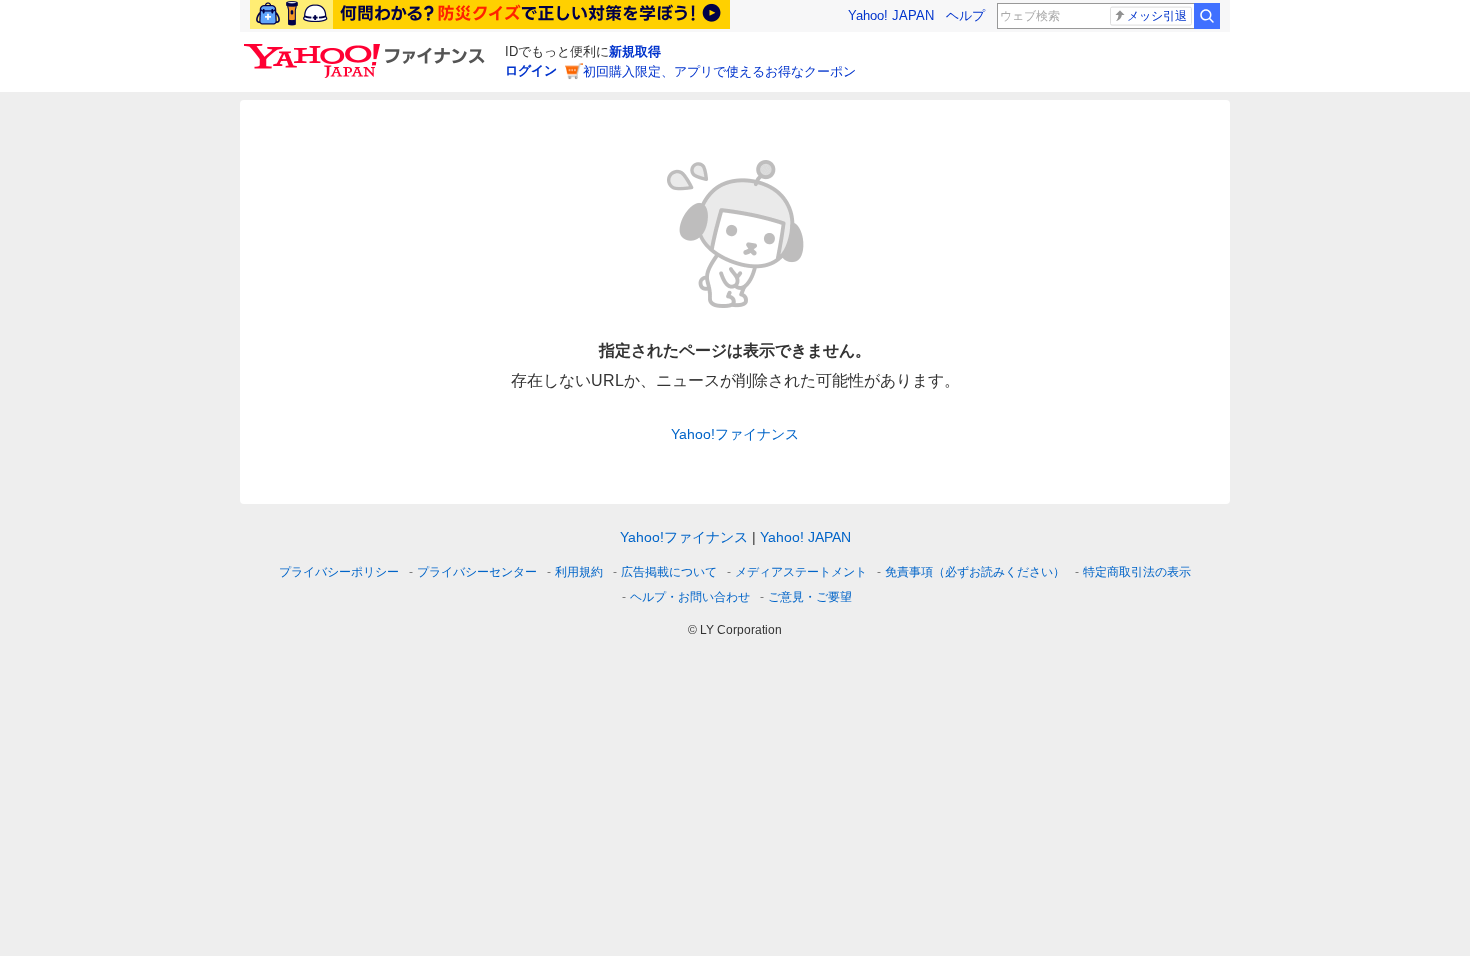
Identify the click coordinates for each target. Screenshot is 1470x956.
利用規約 (579, 572)
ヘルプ (965, 15)
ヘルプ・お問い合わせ (690, 597)
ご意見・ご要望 (810, 597)
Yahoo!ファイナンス (735, 434)
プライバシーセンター (477, 572)
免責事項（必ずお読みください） (975, 572)
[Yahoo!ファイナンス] (367, 49)
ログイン (531, 70)
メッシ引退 (1157, 16)
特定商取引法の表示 (1137, 572)
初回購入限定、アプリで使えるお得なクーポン (719, 71)
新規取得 (635, 51)
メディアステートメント (801, 572)
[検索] (1207, 16)
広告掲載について (669, 572)
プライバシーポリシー (339, 572)
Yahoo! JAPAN (891, 15)
